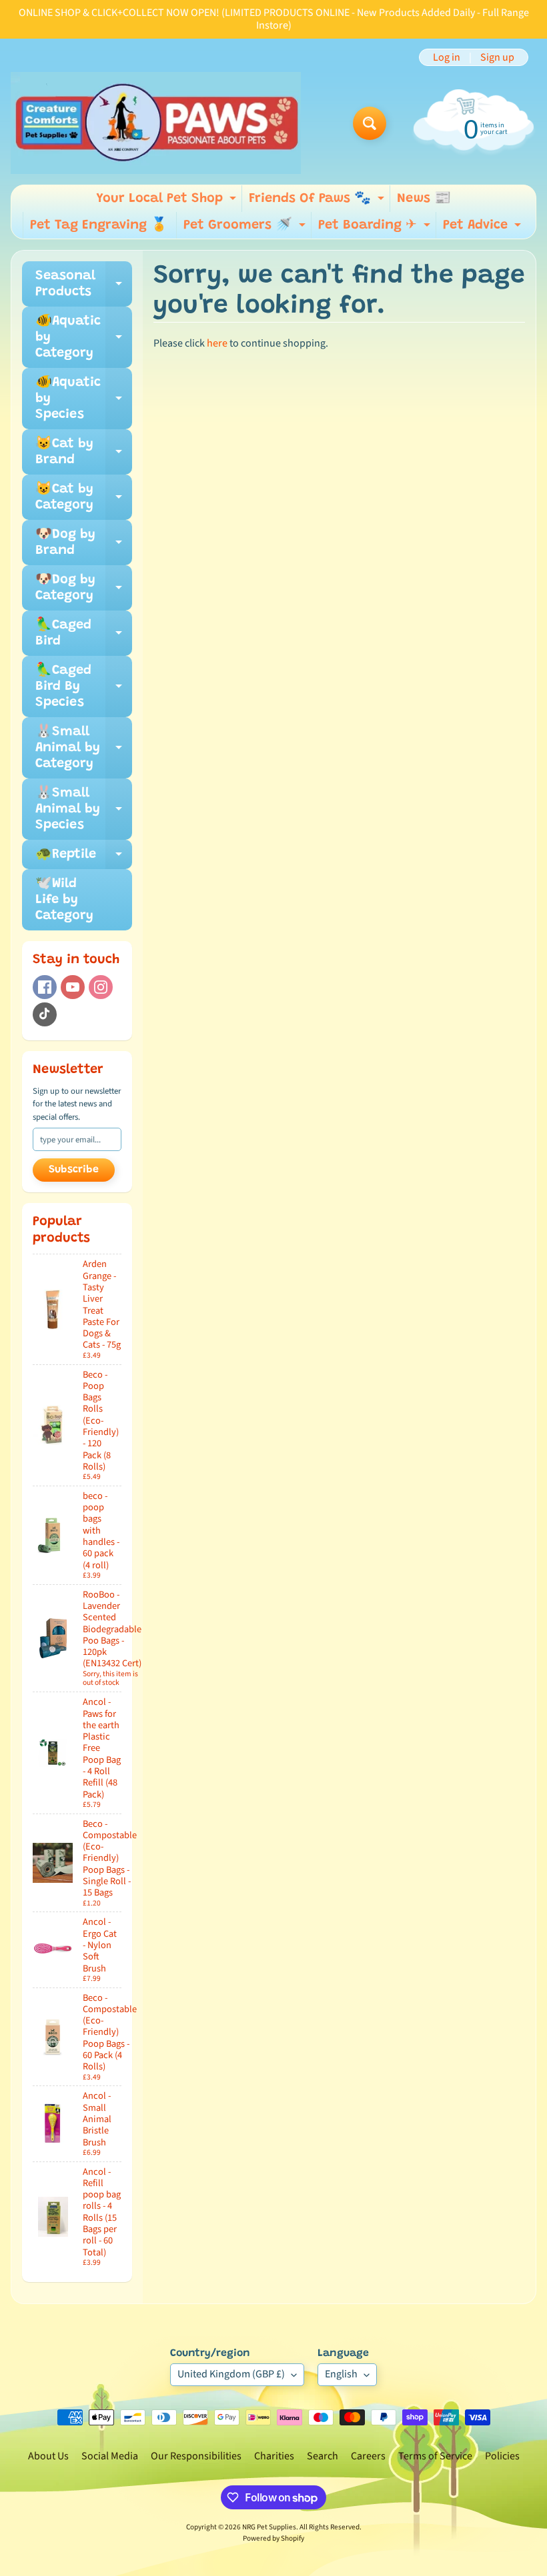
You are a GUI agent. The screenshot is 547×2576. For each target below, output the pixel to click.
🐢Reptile (84, 858)
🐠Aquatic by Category (84, 337)
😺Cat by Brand (84, 453)
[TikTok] (45, 1014)
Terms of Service (435, 2456)
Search (323, 2456)
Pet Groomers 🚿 (246, 229)
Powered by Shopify (273, 2538)
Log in (447, 57)
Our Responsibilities (196, 2456)
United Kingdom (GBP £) (231, 2374)
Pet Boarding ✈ (376, 229)
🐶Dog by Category (84, 589)
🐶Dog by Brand (84, 543)
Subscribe (74, 1170)
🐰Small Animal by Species (84, 809)
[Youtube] (73, 987)
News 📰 (424, 199)
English (341, 2374)
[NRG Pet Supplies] (156, 123)
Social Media (110, 2456)
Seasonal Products (84, 285)
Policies (502, 2456)
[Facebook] (45, 987)
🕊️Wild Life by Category (64, 900)
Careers (368, 2456)
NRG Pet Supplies (269, 2527)
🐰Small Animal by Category (84, 748)
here (217, 343)
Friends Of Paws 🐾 (318, 202)
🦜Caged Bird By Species (84, 686)
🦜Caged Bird (84, 634)
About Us (48, 2456)
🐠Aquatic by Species (84, 399)
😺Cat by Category (84, 498)
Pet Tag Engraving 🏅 (99, 225)
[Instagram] (101, 987)
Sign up (497, 57)
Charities (274, 2456)
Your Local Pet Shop (168, 202)
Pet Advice (484, 229)
